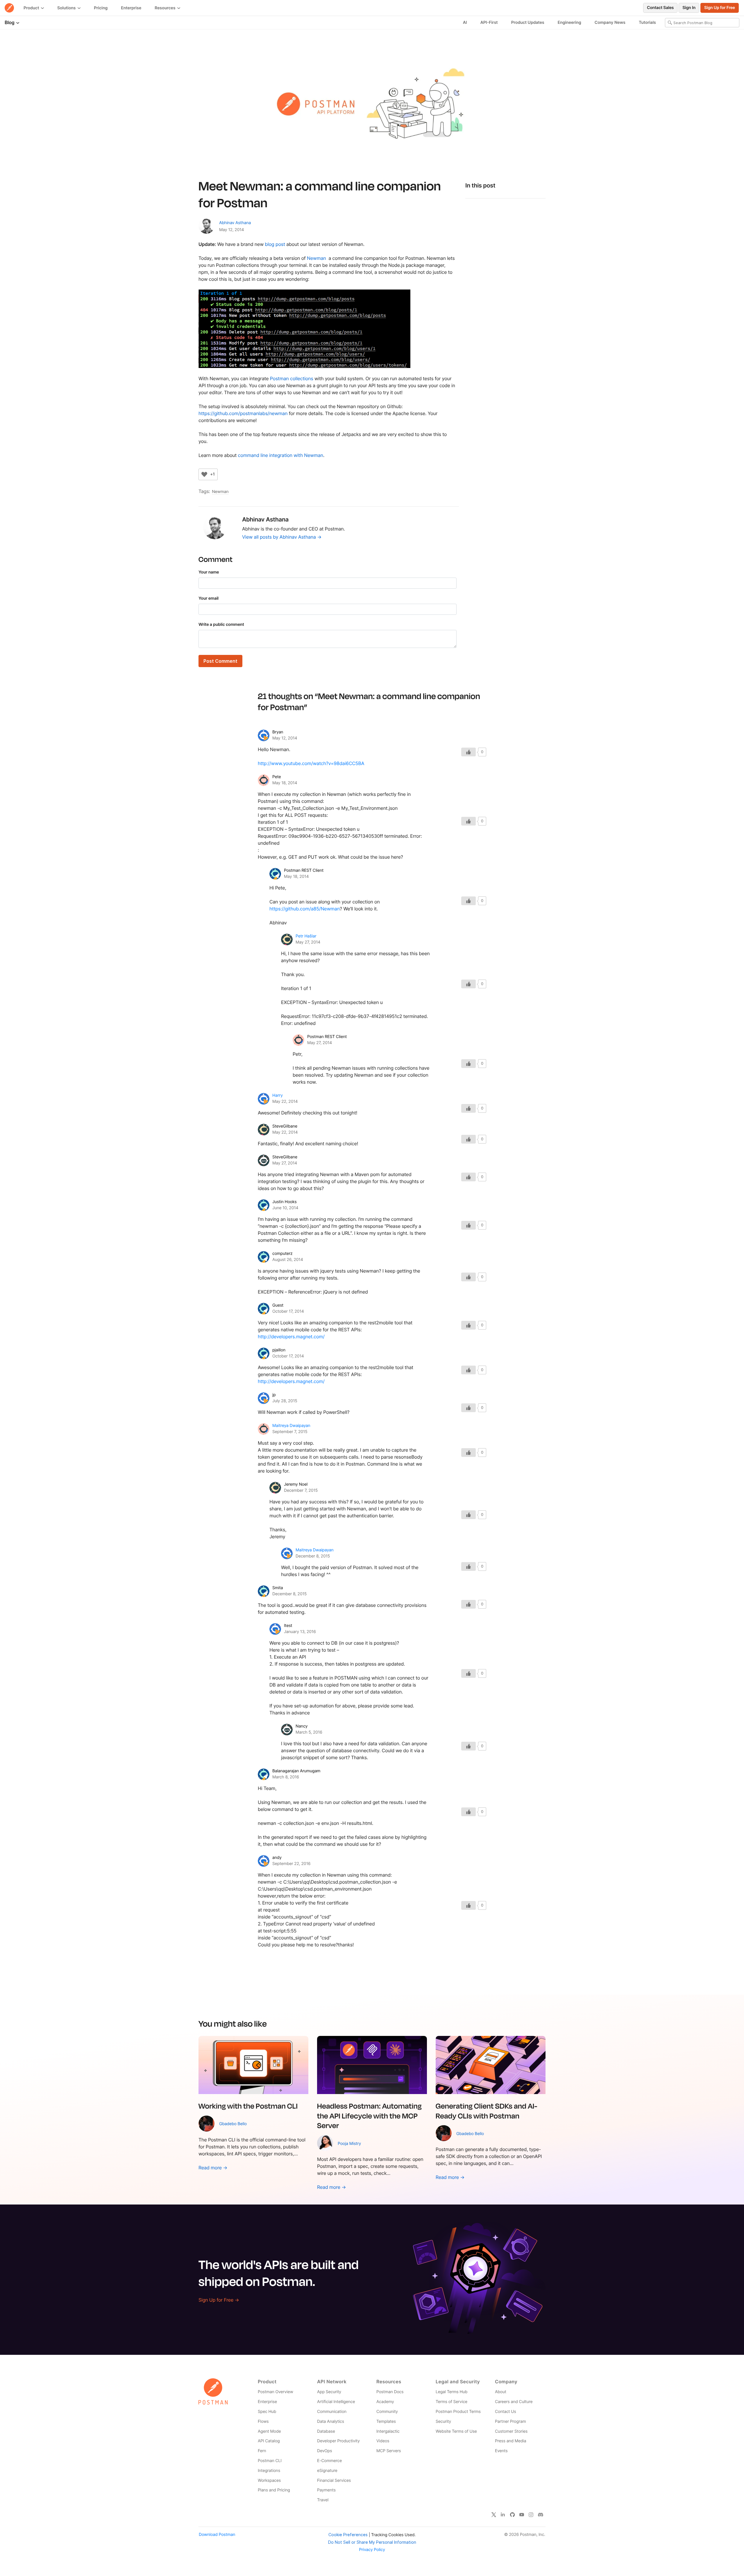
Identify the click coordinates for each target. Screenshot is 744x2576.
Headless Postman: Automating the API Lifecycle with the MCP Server (369, 2115)
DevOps (324, 2451)
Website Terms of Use (456, 2431)
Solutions (67, 8)
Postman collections (292, 378)
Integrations (269, 2471)
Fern (262, 2451)
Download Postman (217, 2535)
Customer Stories (511, 2431)
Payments (326, 2490)
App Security (329, 2392)
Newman (316, 258)
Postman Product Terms (458, 2412)
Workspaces (269, 2481)
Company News (610, 23)
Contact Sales (660, 8)
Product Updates (528, 23)
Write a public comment (221, 625)
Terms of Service (451, 2402)
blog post (275, 244)
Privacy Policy (372, 2550)
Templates (386, 2422)
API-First (489, 23)
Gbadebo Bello (233, 2124)
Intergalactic (388, 2431)
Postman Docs (390, 2392)
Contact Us (506, 2412)
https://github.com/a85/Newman (305, 909)
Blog (10, 22)
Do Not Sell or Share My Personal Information (372, 2542)
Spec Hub (267, 2412)
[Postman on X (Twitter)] (494, 2515)
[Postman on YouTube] (522, 2515)
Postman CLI (270, 2461)
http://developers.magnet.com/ (291, 1337)
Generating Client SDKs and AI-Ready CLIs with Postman (487, 2111)
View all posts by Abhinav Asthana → (282, 537)
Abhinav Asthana (235, 223)
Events (501, 2451)
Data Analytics (331, 2422)
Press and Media (510, 2441)
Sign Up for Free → (219, 2300)
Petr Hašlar (306, 936)
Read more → (213, 2168)
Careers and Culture (514, 2402)
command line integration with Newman (281, 455)
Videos (383, 2441)
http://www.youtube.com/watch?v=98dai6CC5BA (311, 763)
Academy (385, 2402)
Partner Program (510, 2422)
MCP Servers (389, 2451)
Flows (263, 2422)
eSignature (327, 2471)
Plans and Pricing (274, 2490)
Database (326, 2431)
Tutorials (647, 23)
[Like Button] (204, 474)
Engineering (569, 23)
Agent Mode (269, 2431)
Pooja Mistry (349, 2144)
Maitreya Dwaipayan (291, 1426)
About (501, 2392)
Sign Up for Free (720, 8)
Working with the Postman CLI (248, 2106)
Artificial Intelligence (336, 2402)
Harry (278, 1095)
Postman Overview (276, 2392)
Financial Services (334, 2481)
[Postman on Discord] (541, 2515)
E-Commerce (329, 2461)
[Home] (9, 8)
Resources (166, 8)
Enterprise (131, 8)
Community (387, 2412)
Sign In (689, 8)
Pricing (101, 8)
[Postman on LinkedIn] (503, 2515)
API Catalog (269, 2441)
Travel (323, 2500)
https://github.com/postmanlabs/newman (243, 413)
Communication (332, 2412)
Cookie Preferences (348, 2535)
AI (465, 23)
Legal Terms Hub (451, 2392)
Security (443, 2422)
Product (32, 8)
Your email (209, 598)
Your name (209, 572)
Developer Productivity (338, 2441)
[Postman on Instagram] (531, 2515)
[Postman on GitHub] (512, 2515)
